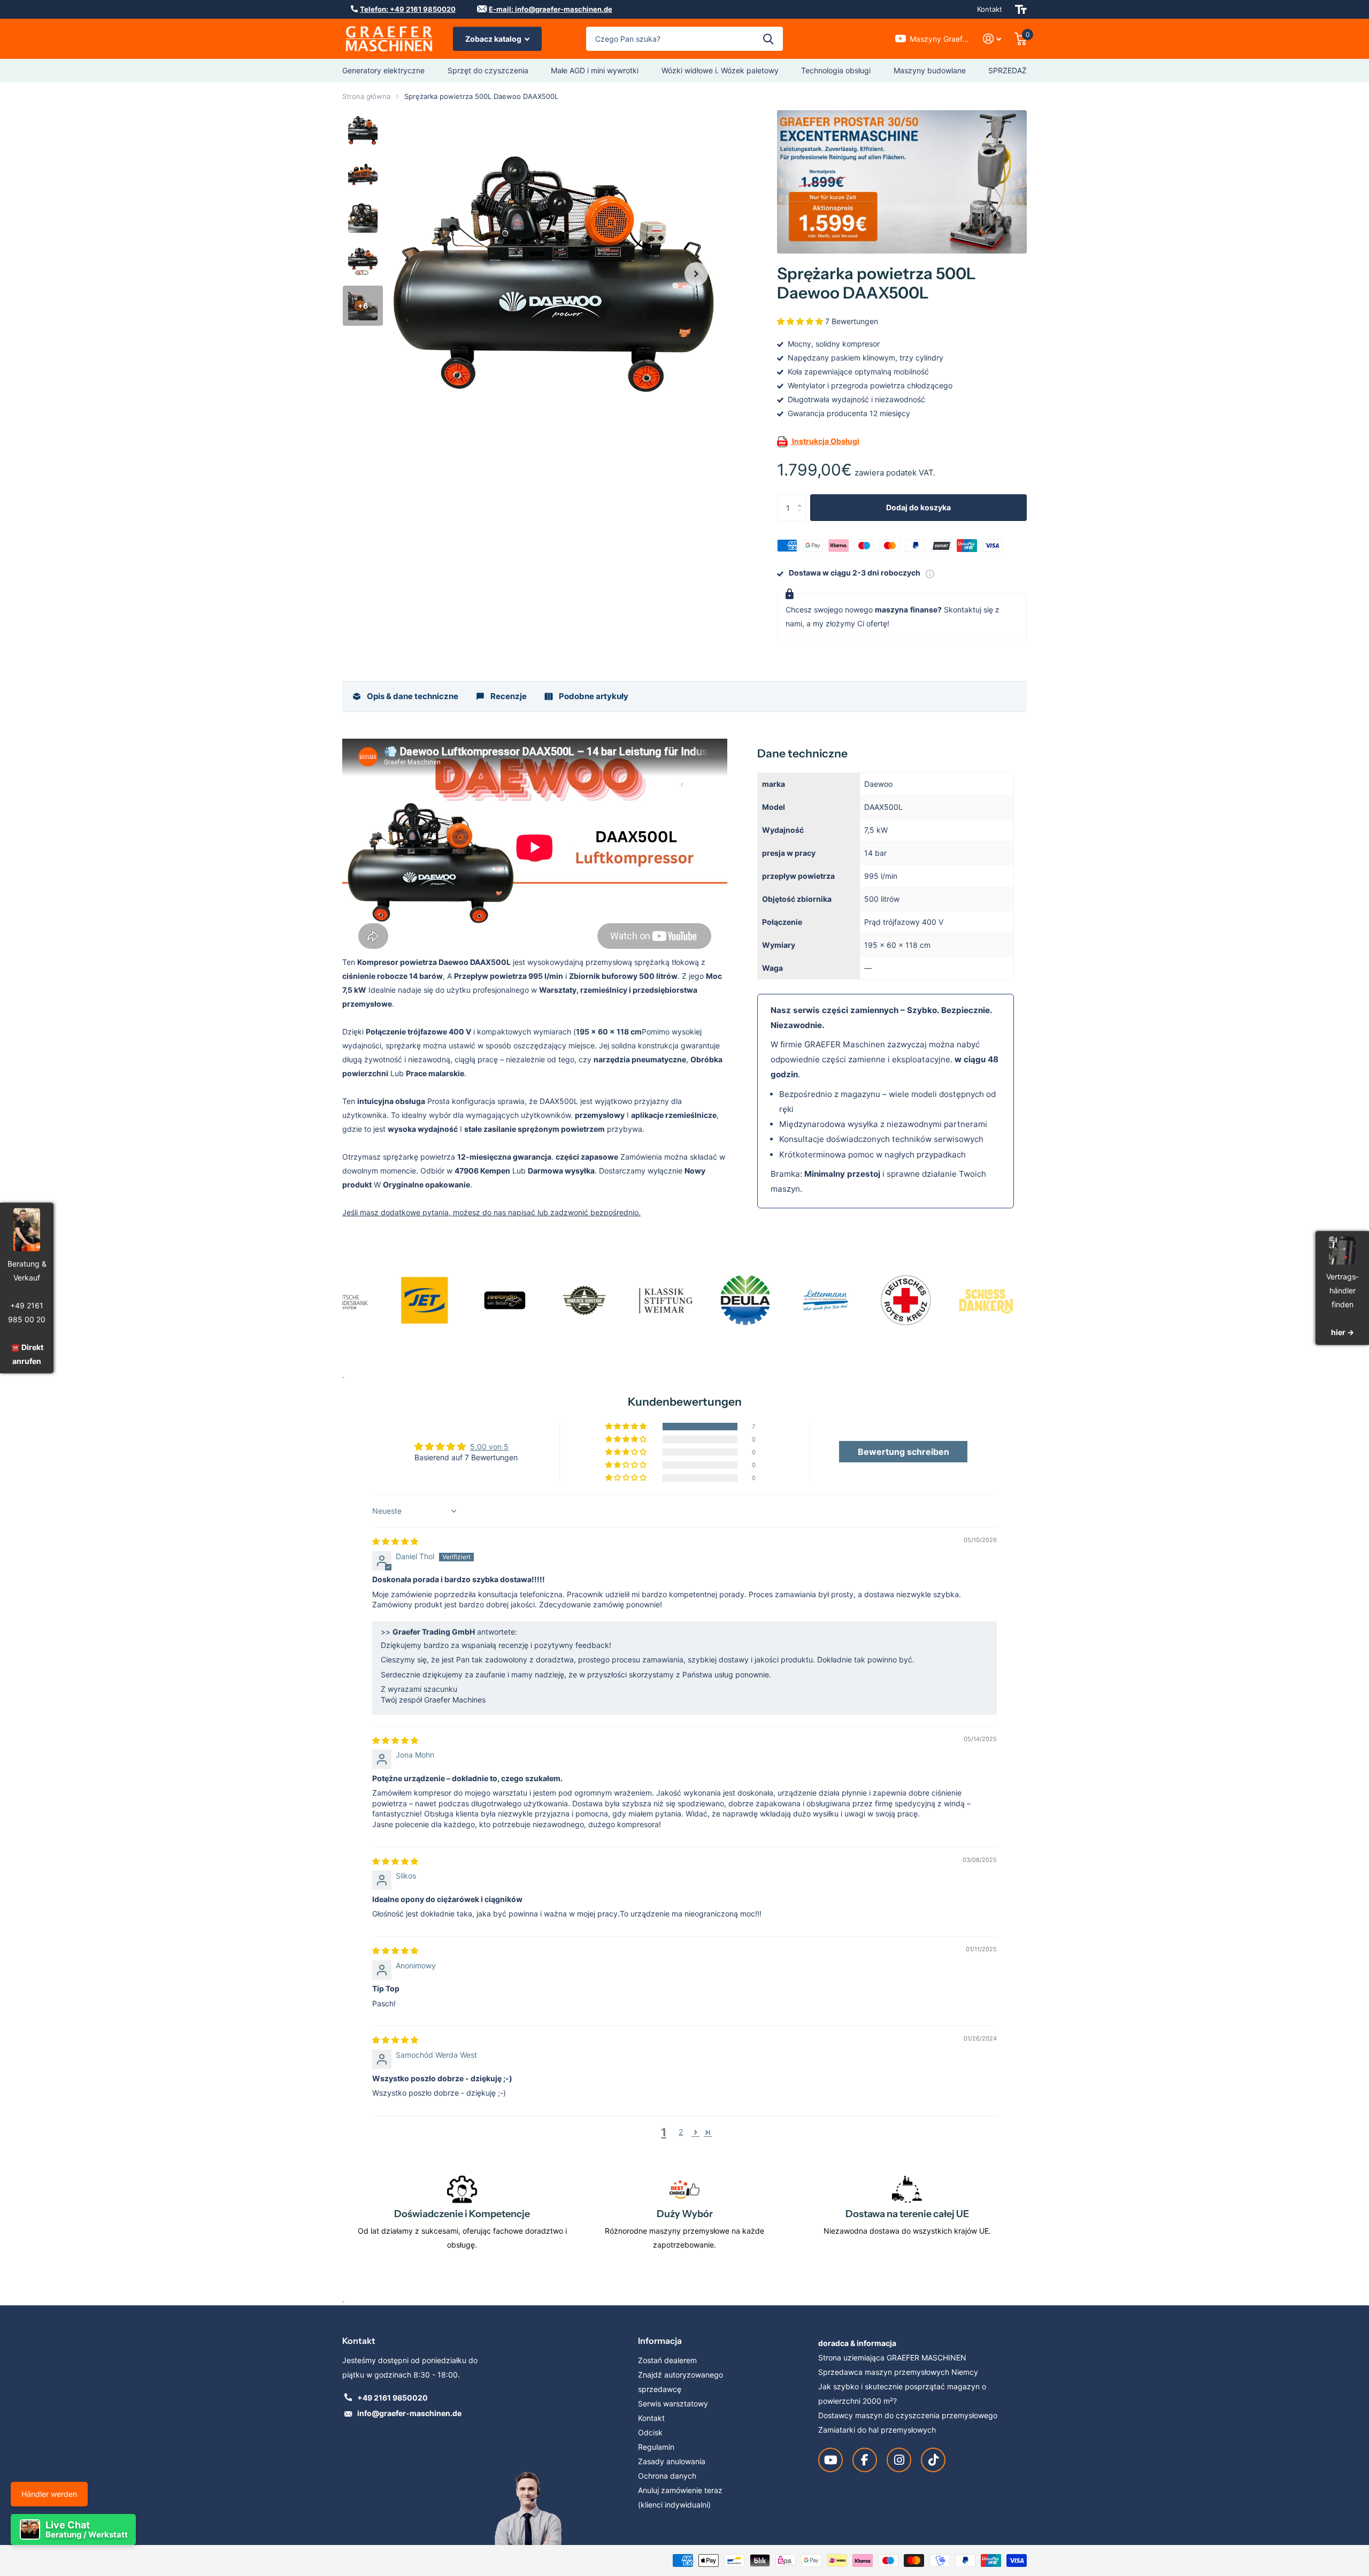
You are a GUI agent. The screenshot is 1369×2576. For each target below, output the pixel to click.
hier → (1343, 1333)
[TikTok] (933, 2460)
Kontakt (990, 9)
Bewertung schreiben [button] (903, 1452)
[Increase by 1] (802, 498)
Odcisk (650, 2432)
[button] (696, 274)
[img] (395, 1541)
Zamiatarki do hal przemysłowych (877, 2430)
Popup (930, 573)
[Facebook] (865, 2460)
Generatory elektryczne (383, 70)
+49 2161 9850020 (393, 2398)
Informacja (660, 2341)
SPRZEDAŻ (1007, 70)
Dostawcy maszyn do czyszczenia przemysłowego (908, 2415)
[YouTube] (830, 2460)
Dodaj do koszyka (918, 507)
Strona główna (366, 96)
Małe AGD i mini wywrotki (595, 70)
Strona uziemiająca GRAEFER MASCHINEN (892, 2357)
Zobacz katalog (494, 39)
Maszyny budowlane (930, 70)
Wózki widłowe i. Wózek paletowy (720, 70)
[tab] (405, 696)
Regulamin (656, 2447)
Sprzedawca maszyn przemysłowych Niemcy (898, 2372)
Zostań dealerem (667, 2360)
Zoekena (768, 39)
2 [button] (681, 2132)
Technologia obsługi (836, 70)
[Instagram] (899, 2460)
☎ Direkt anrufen (27, 1354)
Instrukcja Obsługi (825, 440)
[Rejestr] (992, 39)
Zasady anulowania (672, 2461)
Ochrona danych (667, 2476)
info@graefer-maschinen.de (409, 2413)
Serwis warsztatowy (673, 2403)
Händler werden (49, 2494)
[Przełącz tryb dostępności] (1021, 9)
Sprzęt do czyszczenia (488, 70)
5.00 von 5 (489, 1447)
